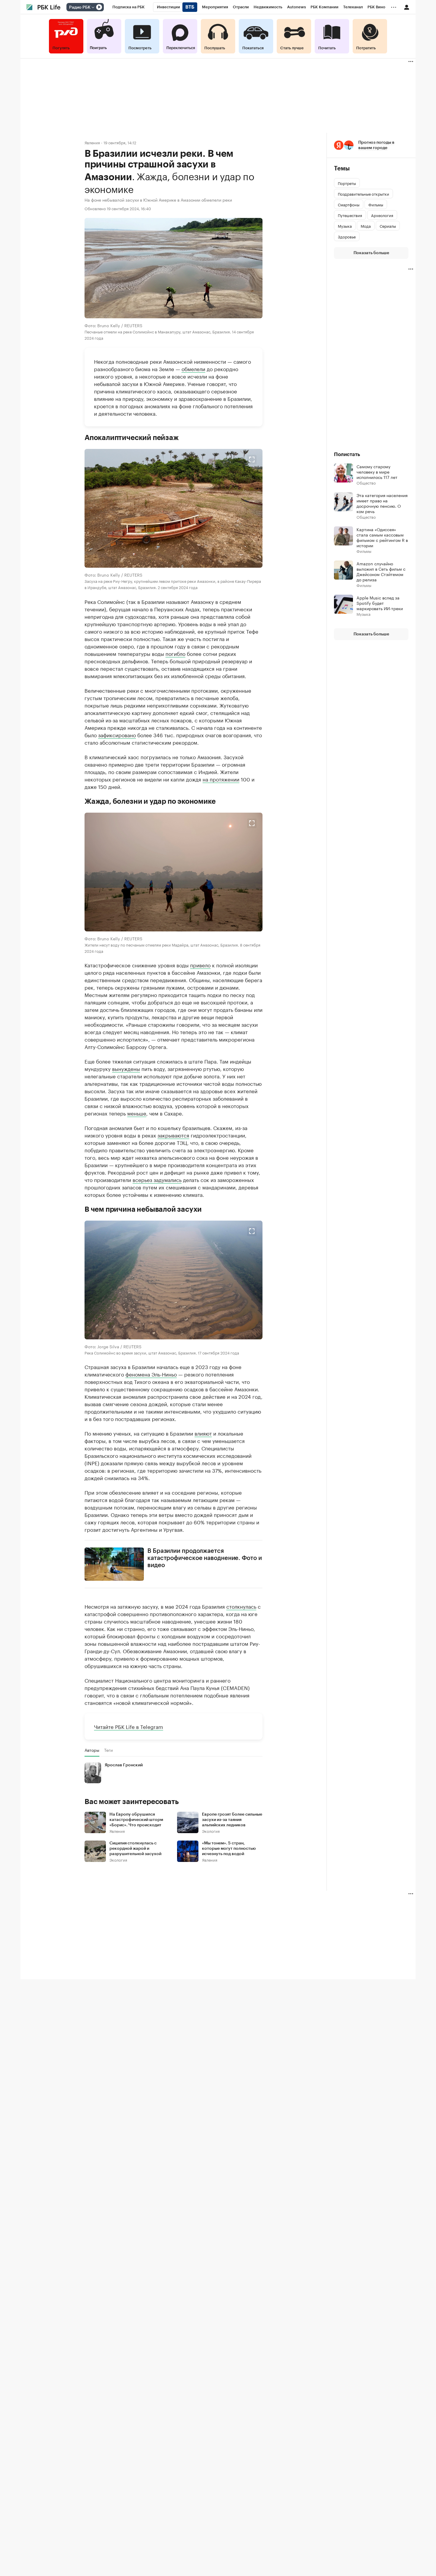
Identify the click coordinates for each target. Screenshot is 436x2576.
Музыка (363, 614)
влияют (203, 1433)
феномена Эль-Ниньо (151, 1374)
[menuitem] (129, 7)
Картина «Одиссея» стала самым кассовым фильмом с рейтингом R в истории (382, 537)
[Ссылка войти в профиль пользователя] (407, 7)
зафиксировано (117, 734)
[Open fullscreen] (252, 459)
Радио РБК (80, 7)
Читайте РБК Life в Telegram (129, 1726)
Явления (92, 142)
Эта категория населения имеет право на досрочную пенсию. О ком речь (382, 503)
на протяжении (221, 779)
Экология (211, 1831)
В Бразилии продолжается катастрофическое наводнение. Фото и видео (205, 1558)
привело (200, 964)
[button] (174, 508)
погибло (175, 653)
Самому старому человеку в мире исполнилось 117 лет (377, 471)
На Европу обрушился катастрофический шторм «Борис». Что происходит (136, 1820)
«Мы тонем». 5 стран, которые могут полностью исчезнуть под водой (229, 1849)
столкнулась (241, 1606)
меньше (137, 1113)
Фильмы (364, 551)
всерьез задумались (157, 1179)
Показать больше (371, 253)
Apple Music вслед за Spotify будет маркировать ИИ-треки (380, 603)
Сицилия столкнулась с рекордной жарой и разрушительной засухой (135, 1849)
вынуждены (126, 1068)
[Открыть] (93, 7)
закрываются (173, 1134)
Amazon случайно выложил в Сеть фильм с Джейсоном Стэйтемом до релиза (381, 571)
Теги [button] (108, 1750)
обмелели (193, 368)
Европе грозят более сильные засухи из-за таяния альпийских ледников (232, 1820)
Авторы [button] (92, 1750)
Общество (366, 483)
